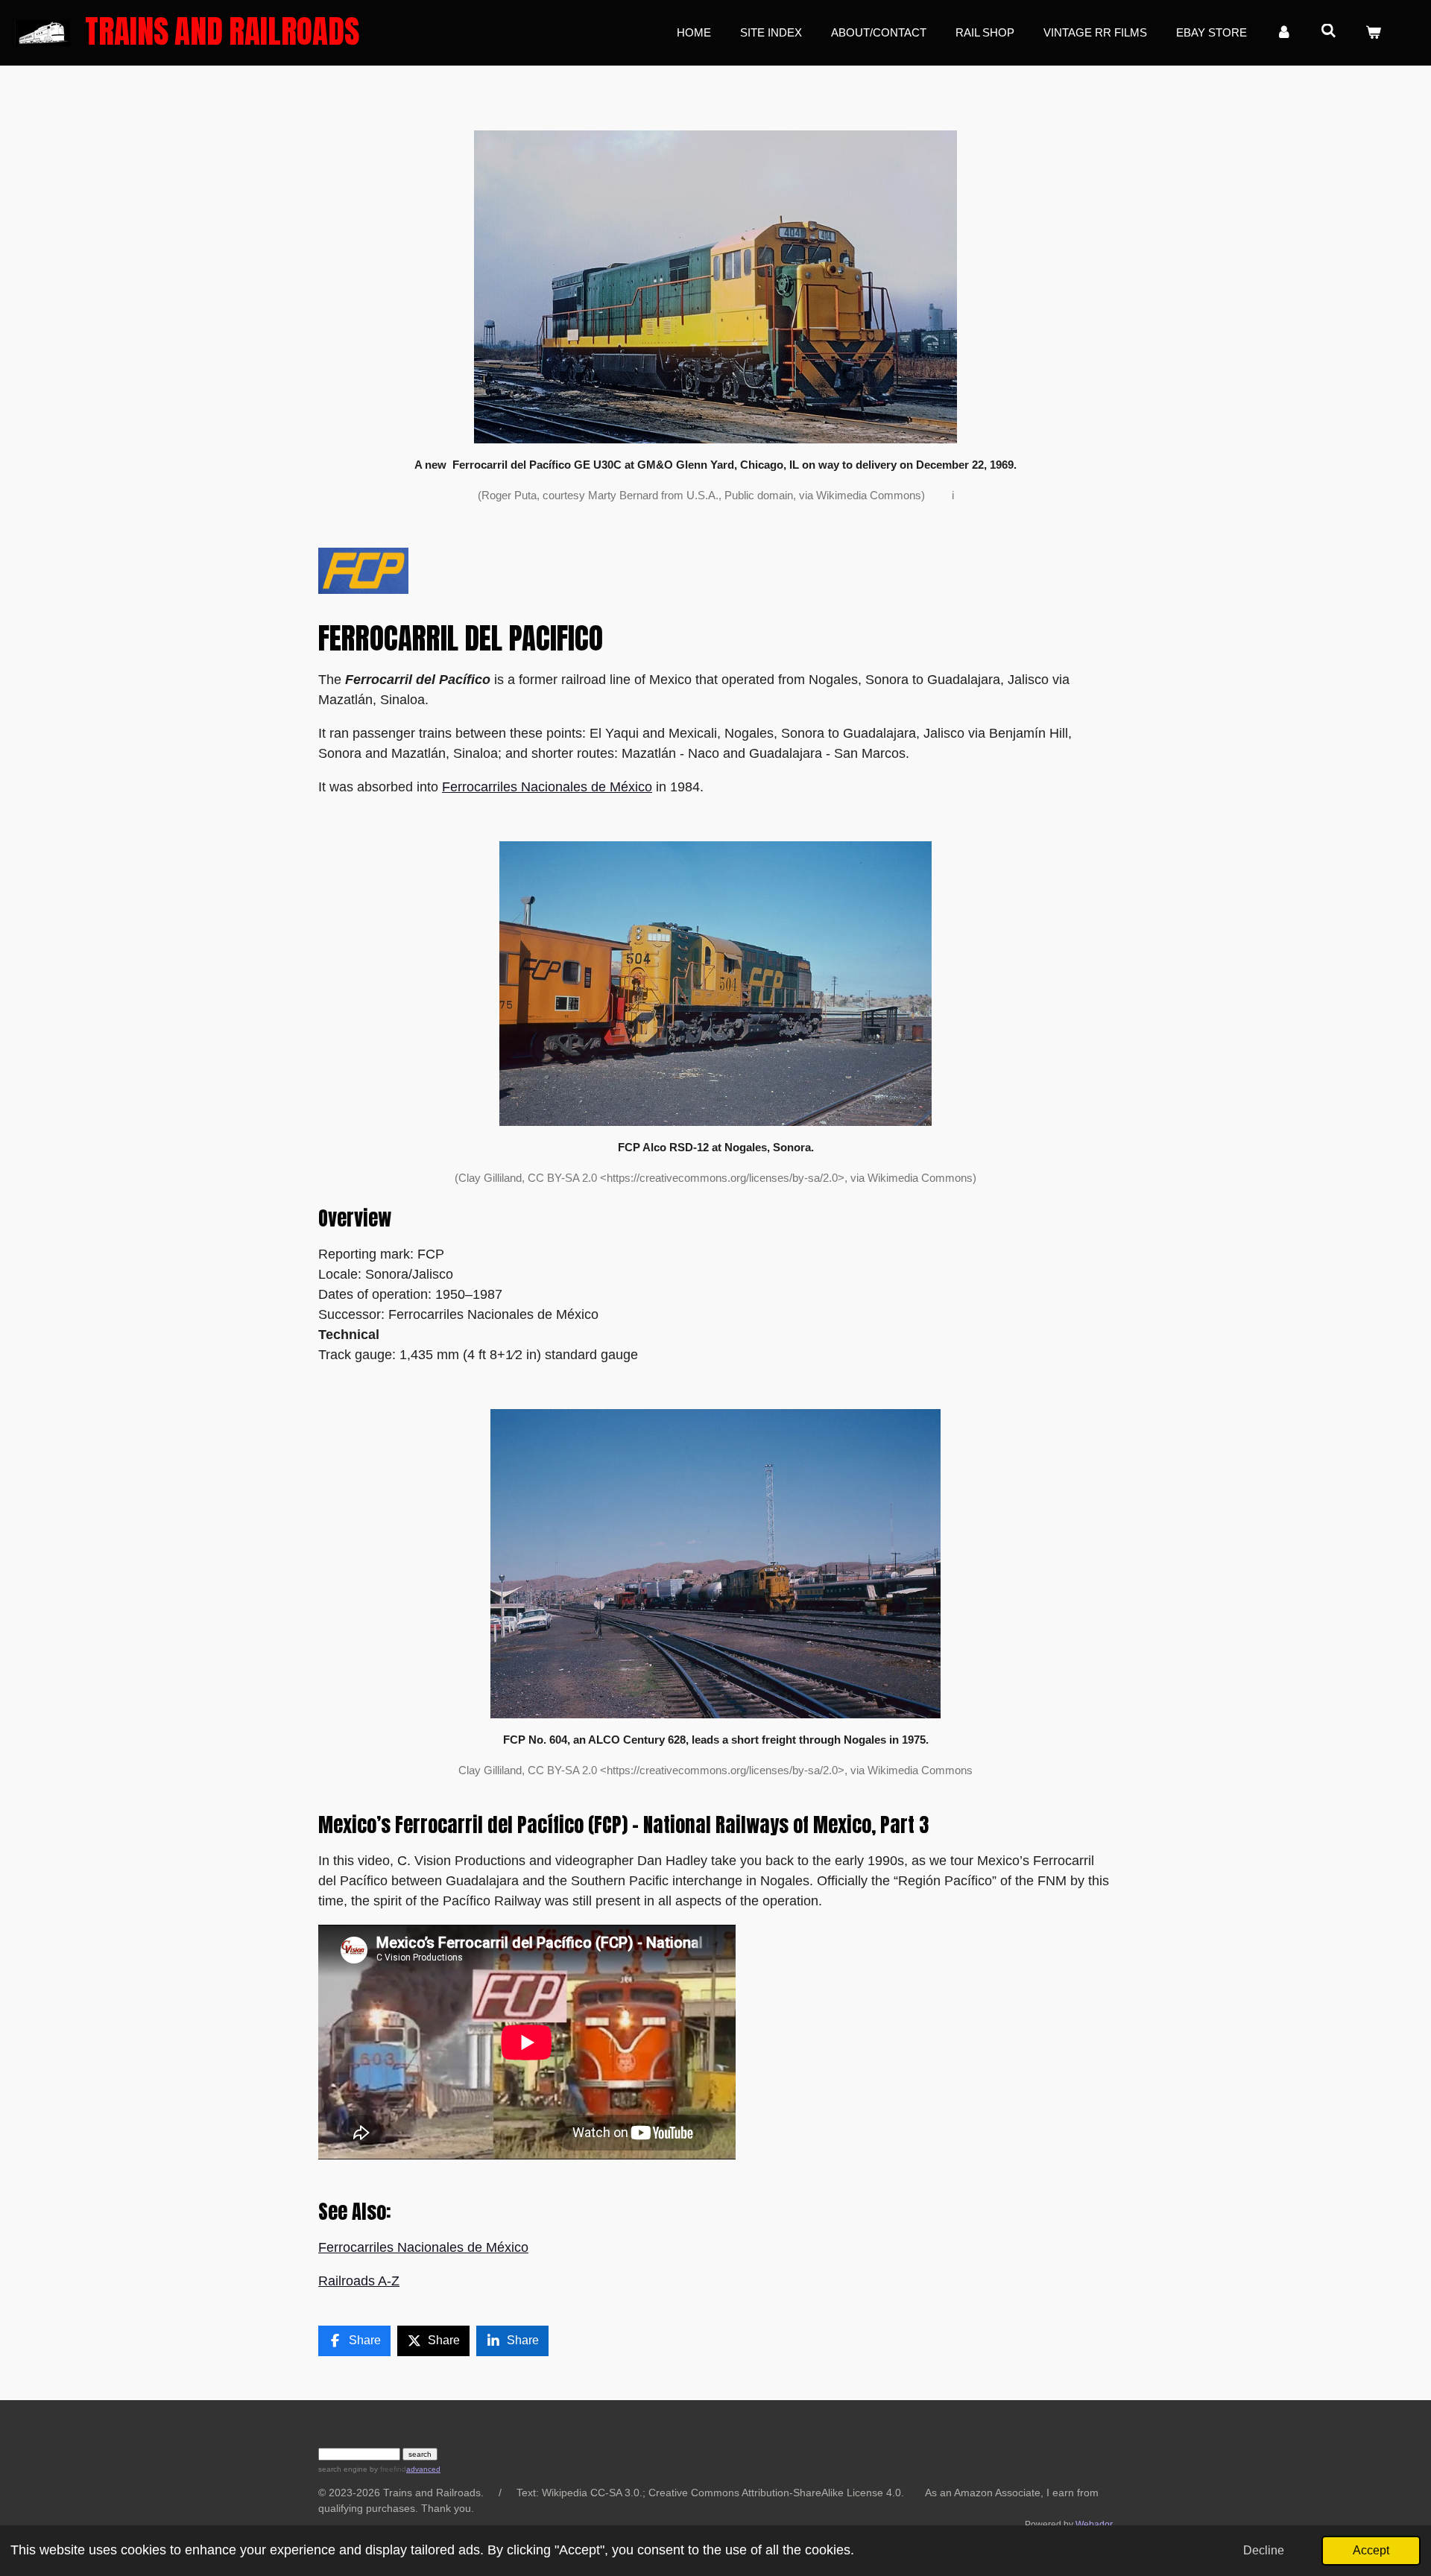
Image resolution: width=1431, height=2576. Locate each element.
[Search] (1329, 31)
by (387, 2469)
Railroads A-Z (359, 2281)
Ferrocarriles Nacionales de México (547, 787)
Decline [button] (1264, 2550)
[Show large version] (715, 287)
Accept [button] (1371, 2550)
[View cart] (1373, 33)
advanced (423, 2469)
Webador (1094, 2524)
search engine (343, 2469)
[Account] (1284, 33)
